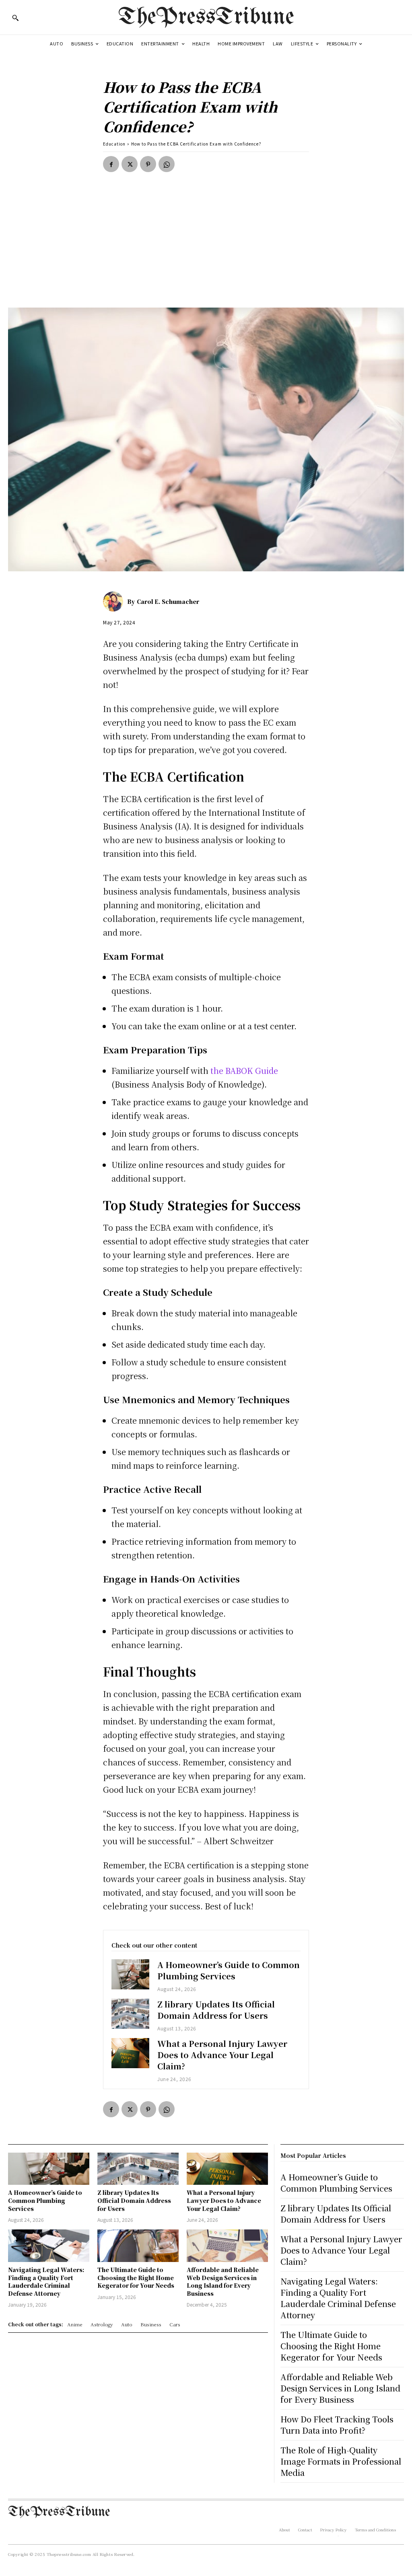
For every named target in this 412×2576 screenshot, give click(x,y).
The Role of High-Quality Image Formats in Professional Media (341, 2461)
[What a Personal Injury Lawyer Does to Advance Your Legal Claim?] (130, 2053)
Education (114, 144)
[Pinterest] (148, 164)
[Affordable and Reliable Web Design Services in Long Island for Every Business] (227, 2246)
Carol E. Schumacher (168, 601)
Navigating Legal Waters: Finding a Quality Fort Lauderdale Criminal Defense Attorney (46, 2281)
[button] (15, 18)
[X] (130, 164)
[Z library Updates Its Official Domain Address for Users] (130, 2014)
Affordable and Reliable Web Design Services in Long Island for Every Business (223, 2281)
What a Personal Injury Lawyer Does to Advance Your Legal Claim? (222, 2055)
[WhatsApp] (167, 164)
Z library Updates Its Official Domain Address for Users (216, 2010)
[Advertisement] (206, 247)
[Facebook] (111, 164)
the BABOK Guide (244, 1070)
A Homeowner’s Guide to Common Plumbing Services (229, 1970)
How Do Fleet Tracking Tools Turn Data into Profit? (337, 2425)
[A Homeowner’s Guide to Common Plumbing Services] (130, 1974)
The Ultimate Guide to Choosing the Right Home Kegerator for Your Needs (136, 2277)
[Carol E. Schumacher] (115, 601)
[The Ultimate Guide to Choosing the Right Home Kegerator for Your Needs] (138, 2246)
